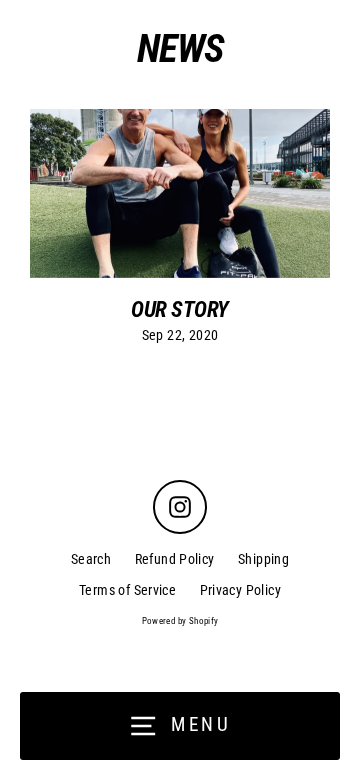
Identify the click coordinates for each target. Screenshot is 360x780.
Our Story (179, 309)
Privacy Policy (240, 590)
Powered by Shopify (180, 621)
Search (91, 559)
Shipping (263, 559)
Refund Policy (175, 559)
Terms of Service (127, 590)
